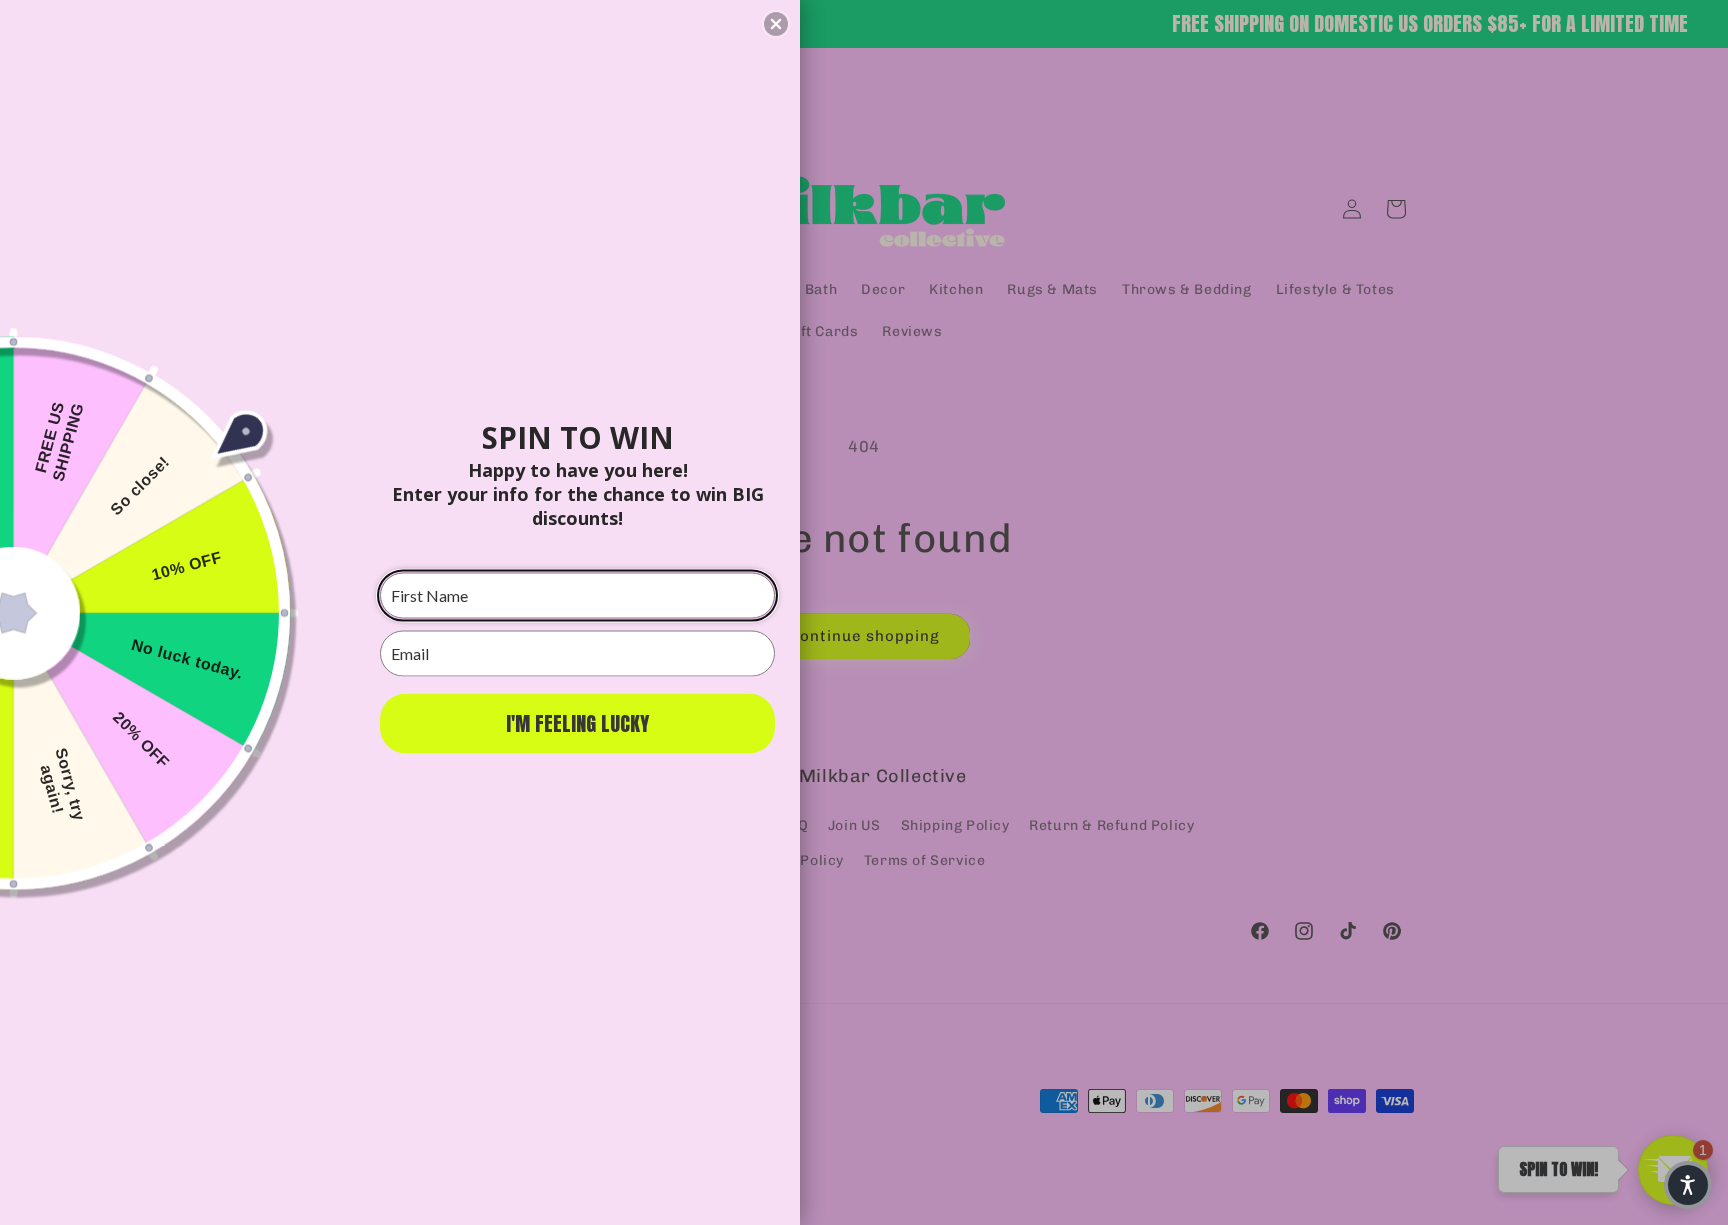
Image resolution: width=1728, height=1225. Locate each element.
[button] (776, 24)
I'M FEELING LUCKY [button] (577, 722)
